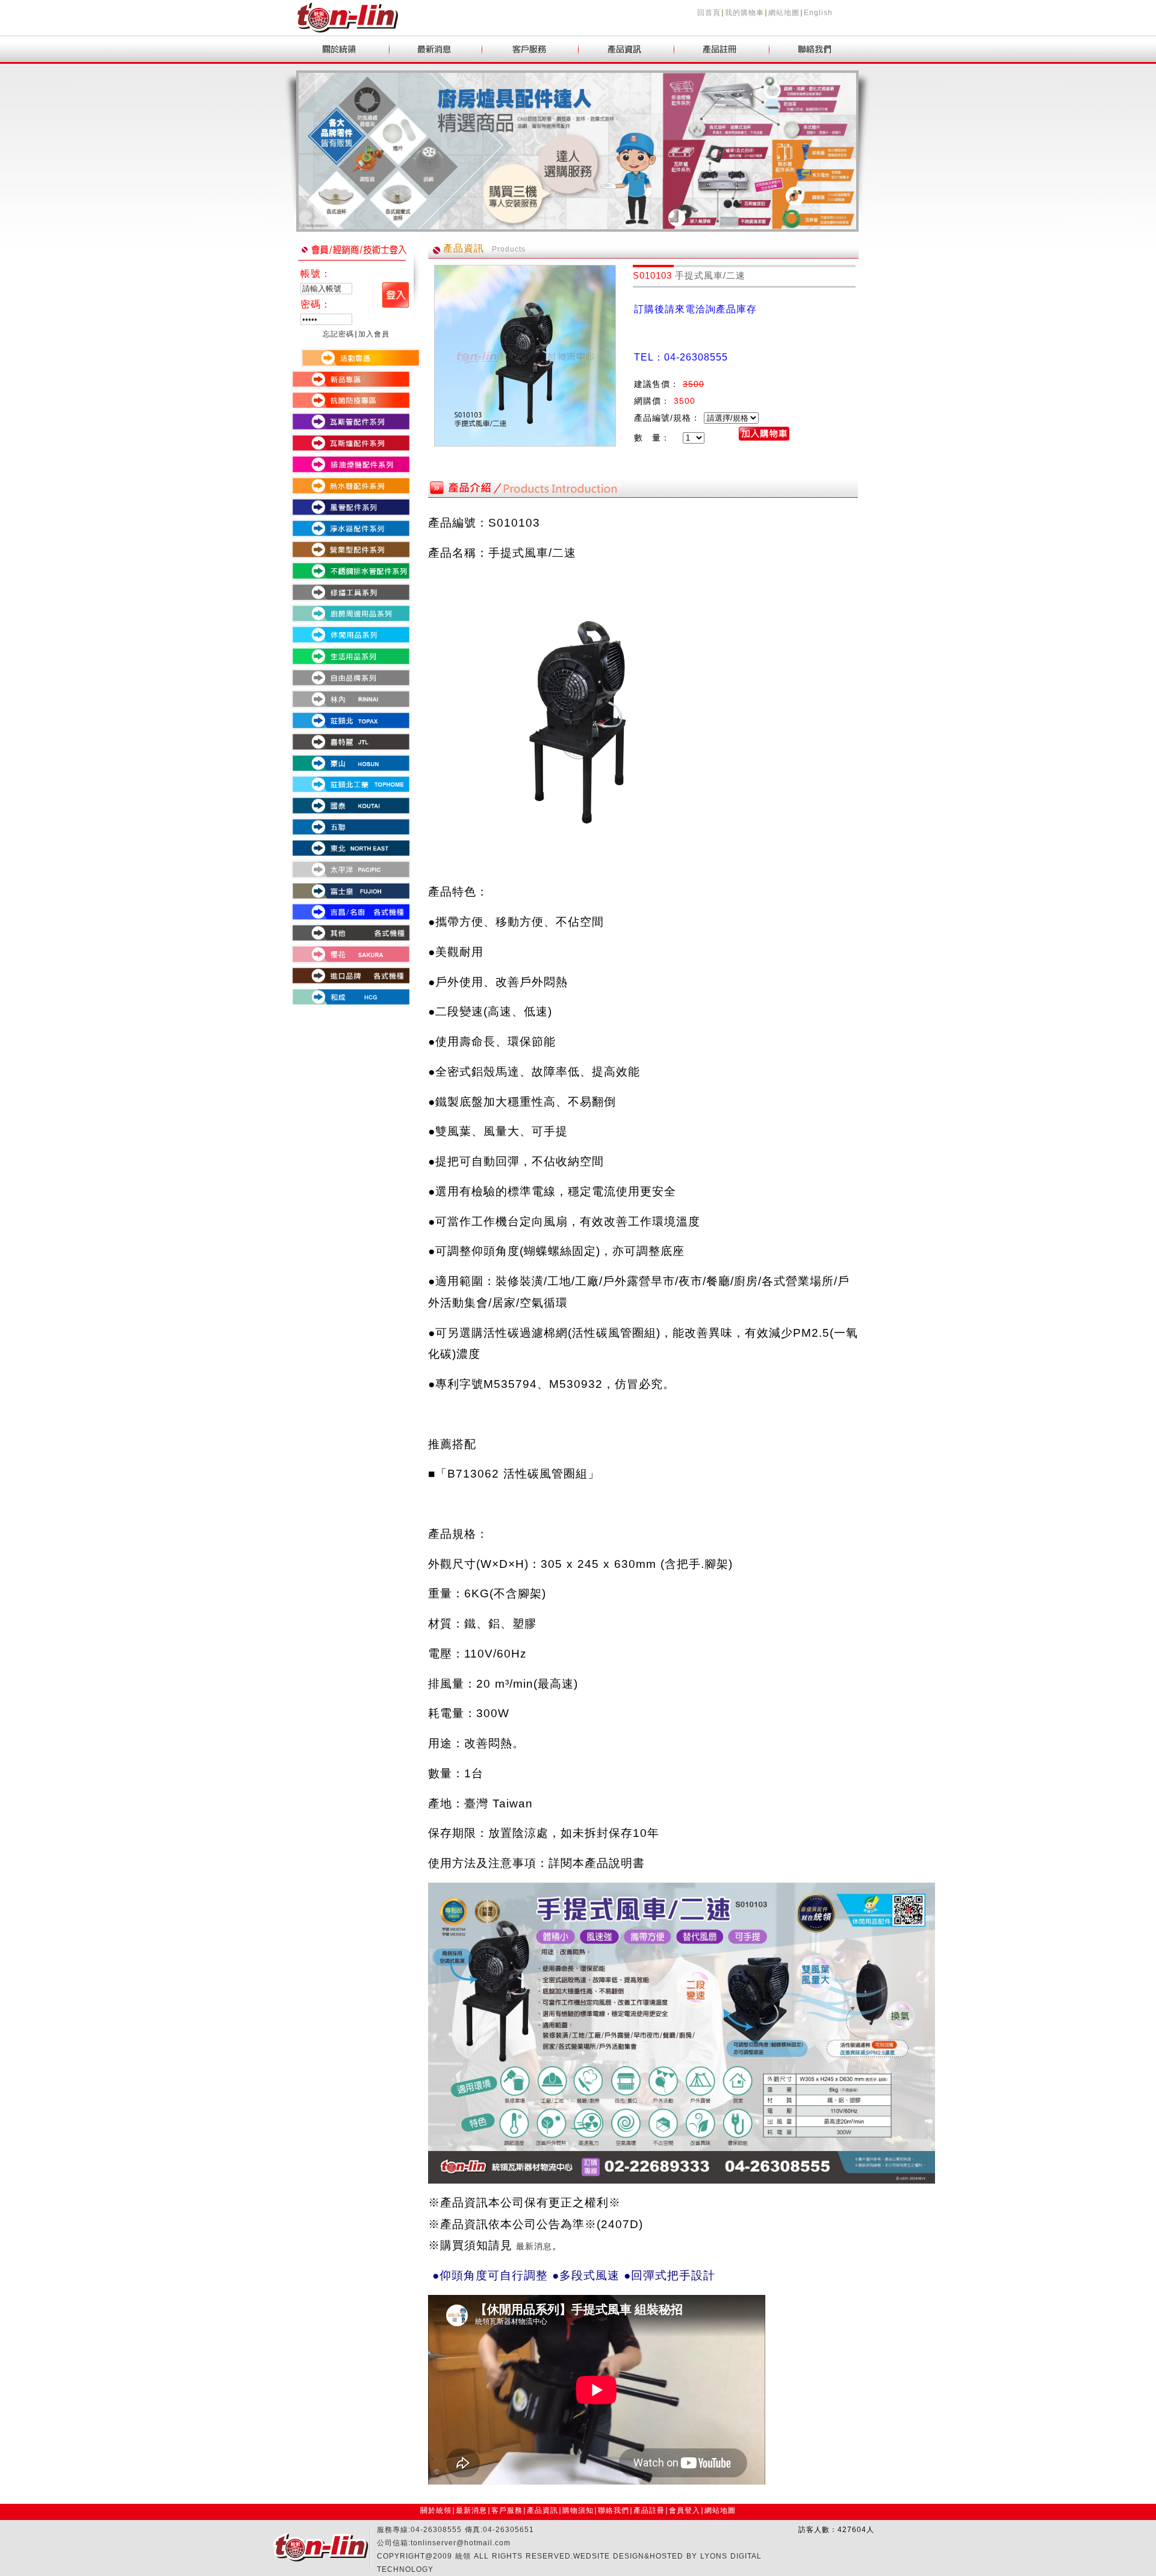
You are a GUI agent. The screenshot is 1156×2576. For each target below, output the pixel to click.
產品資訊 (542, 2510)
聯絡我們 (614, 2510)
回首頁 (709, 13)
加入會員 (374, 334)
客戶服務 (507, 2510)
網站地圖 (784, 13)
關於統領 (436, 2510)
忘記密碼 (338, 334)
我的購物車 (744, 13)
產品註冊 (649, 2510)
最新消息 (471, 2510)
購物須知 (578, 2510)
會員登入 (685, 2510)
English (818, 13)
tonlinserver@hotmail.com (461, 2543)
